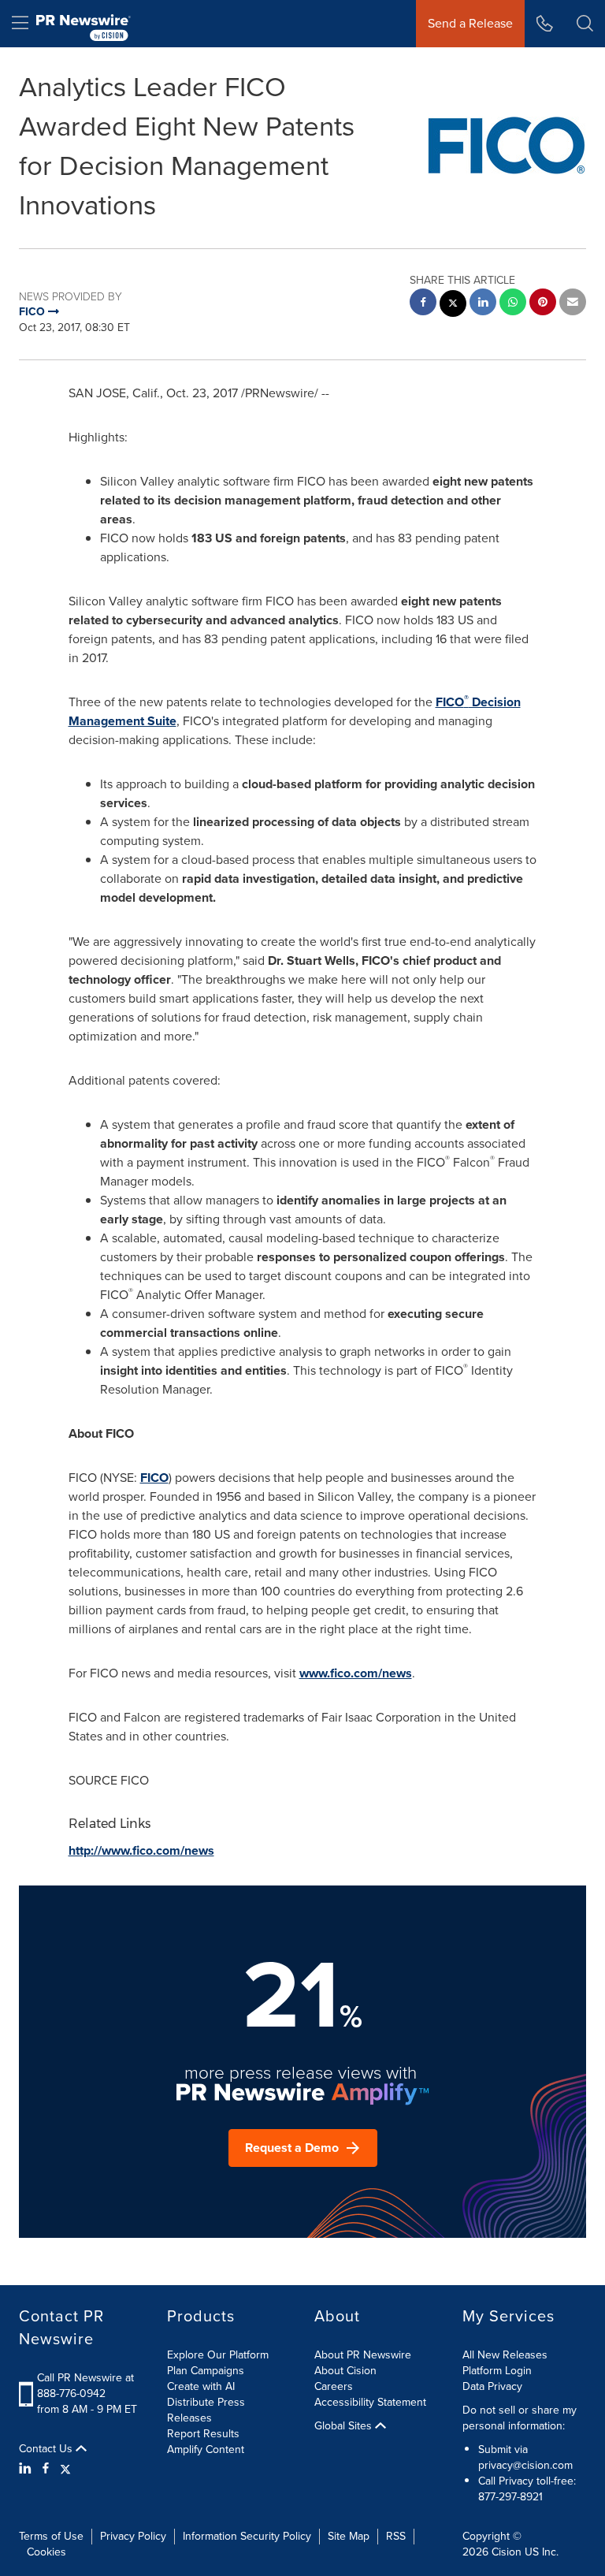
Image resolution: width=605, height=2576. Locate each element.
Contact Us (47, 2449)
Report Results (203, 2434)
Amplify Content (206, 2449)
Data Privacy (492, 2386)
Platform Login (497, 2371)
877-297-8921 (510, 2497)
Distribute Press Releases (206, 2410)
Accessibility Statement (370, 2402)
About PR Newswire (363, 2355)
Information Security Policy (247, 2536)
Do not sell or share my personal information (520, 2418)
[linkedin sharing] (483, 304)
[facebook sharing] (423, 304)
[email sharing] (573, 304)
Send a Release (470, 23)
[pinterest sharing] (543, 304)
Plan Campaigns (206, 2371)
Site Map (349, 2536)
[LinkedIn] (27, 2469)
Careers (334, 2386)
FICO (154, 1478)
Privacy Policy (133, 2536)
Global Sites (345, 2426)
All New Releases (505, 2355)
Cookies (46, 2552)
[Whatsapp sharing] (513, 304)
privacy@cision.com (525, 2465)
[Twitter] (65, 2469)
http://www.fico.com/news (141, 1850)
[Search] (585, 24)
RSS (396, 2536)
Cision (507, 2552)
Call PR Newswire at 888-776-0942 (85, 2386)
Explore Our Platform (218, 2355)
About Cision (345, 2371)
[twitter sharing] (453, 305)
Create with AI (201, 2386)
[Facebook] (46, 2469)
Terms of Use (51, 2536)
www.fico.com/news (356, 1673)
